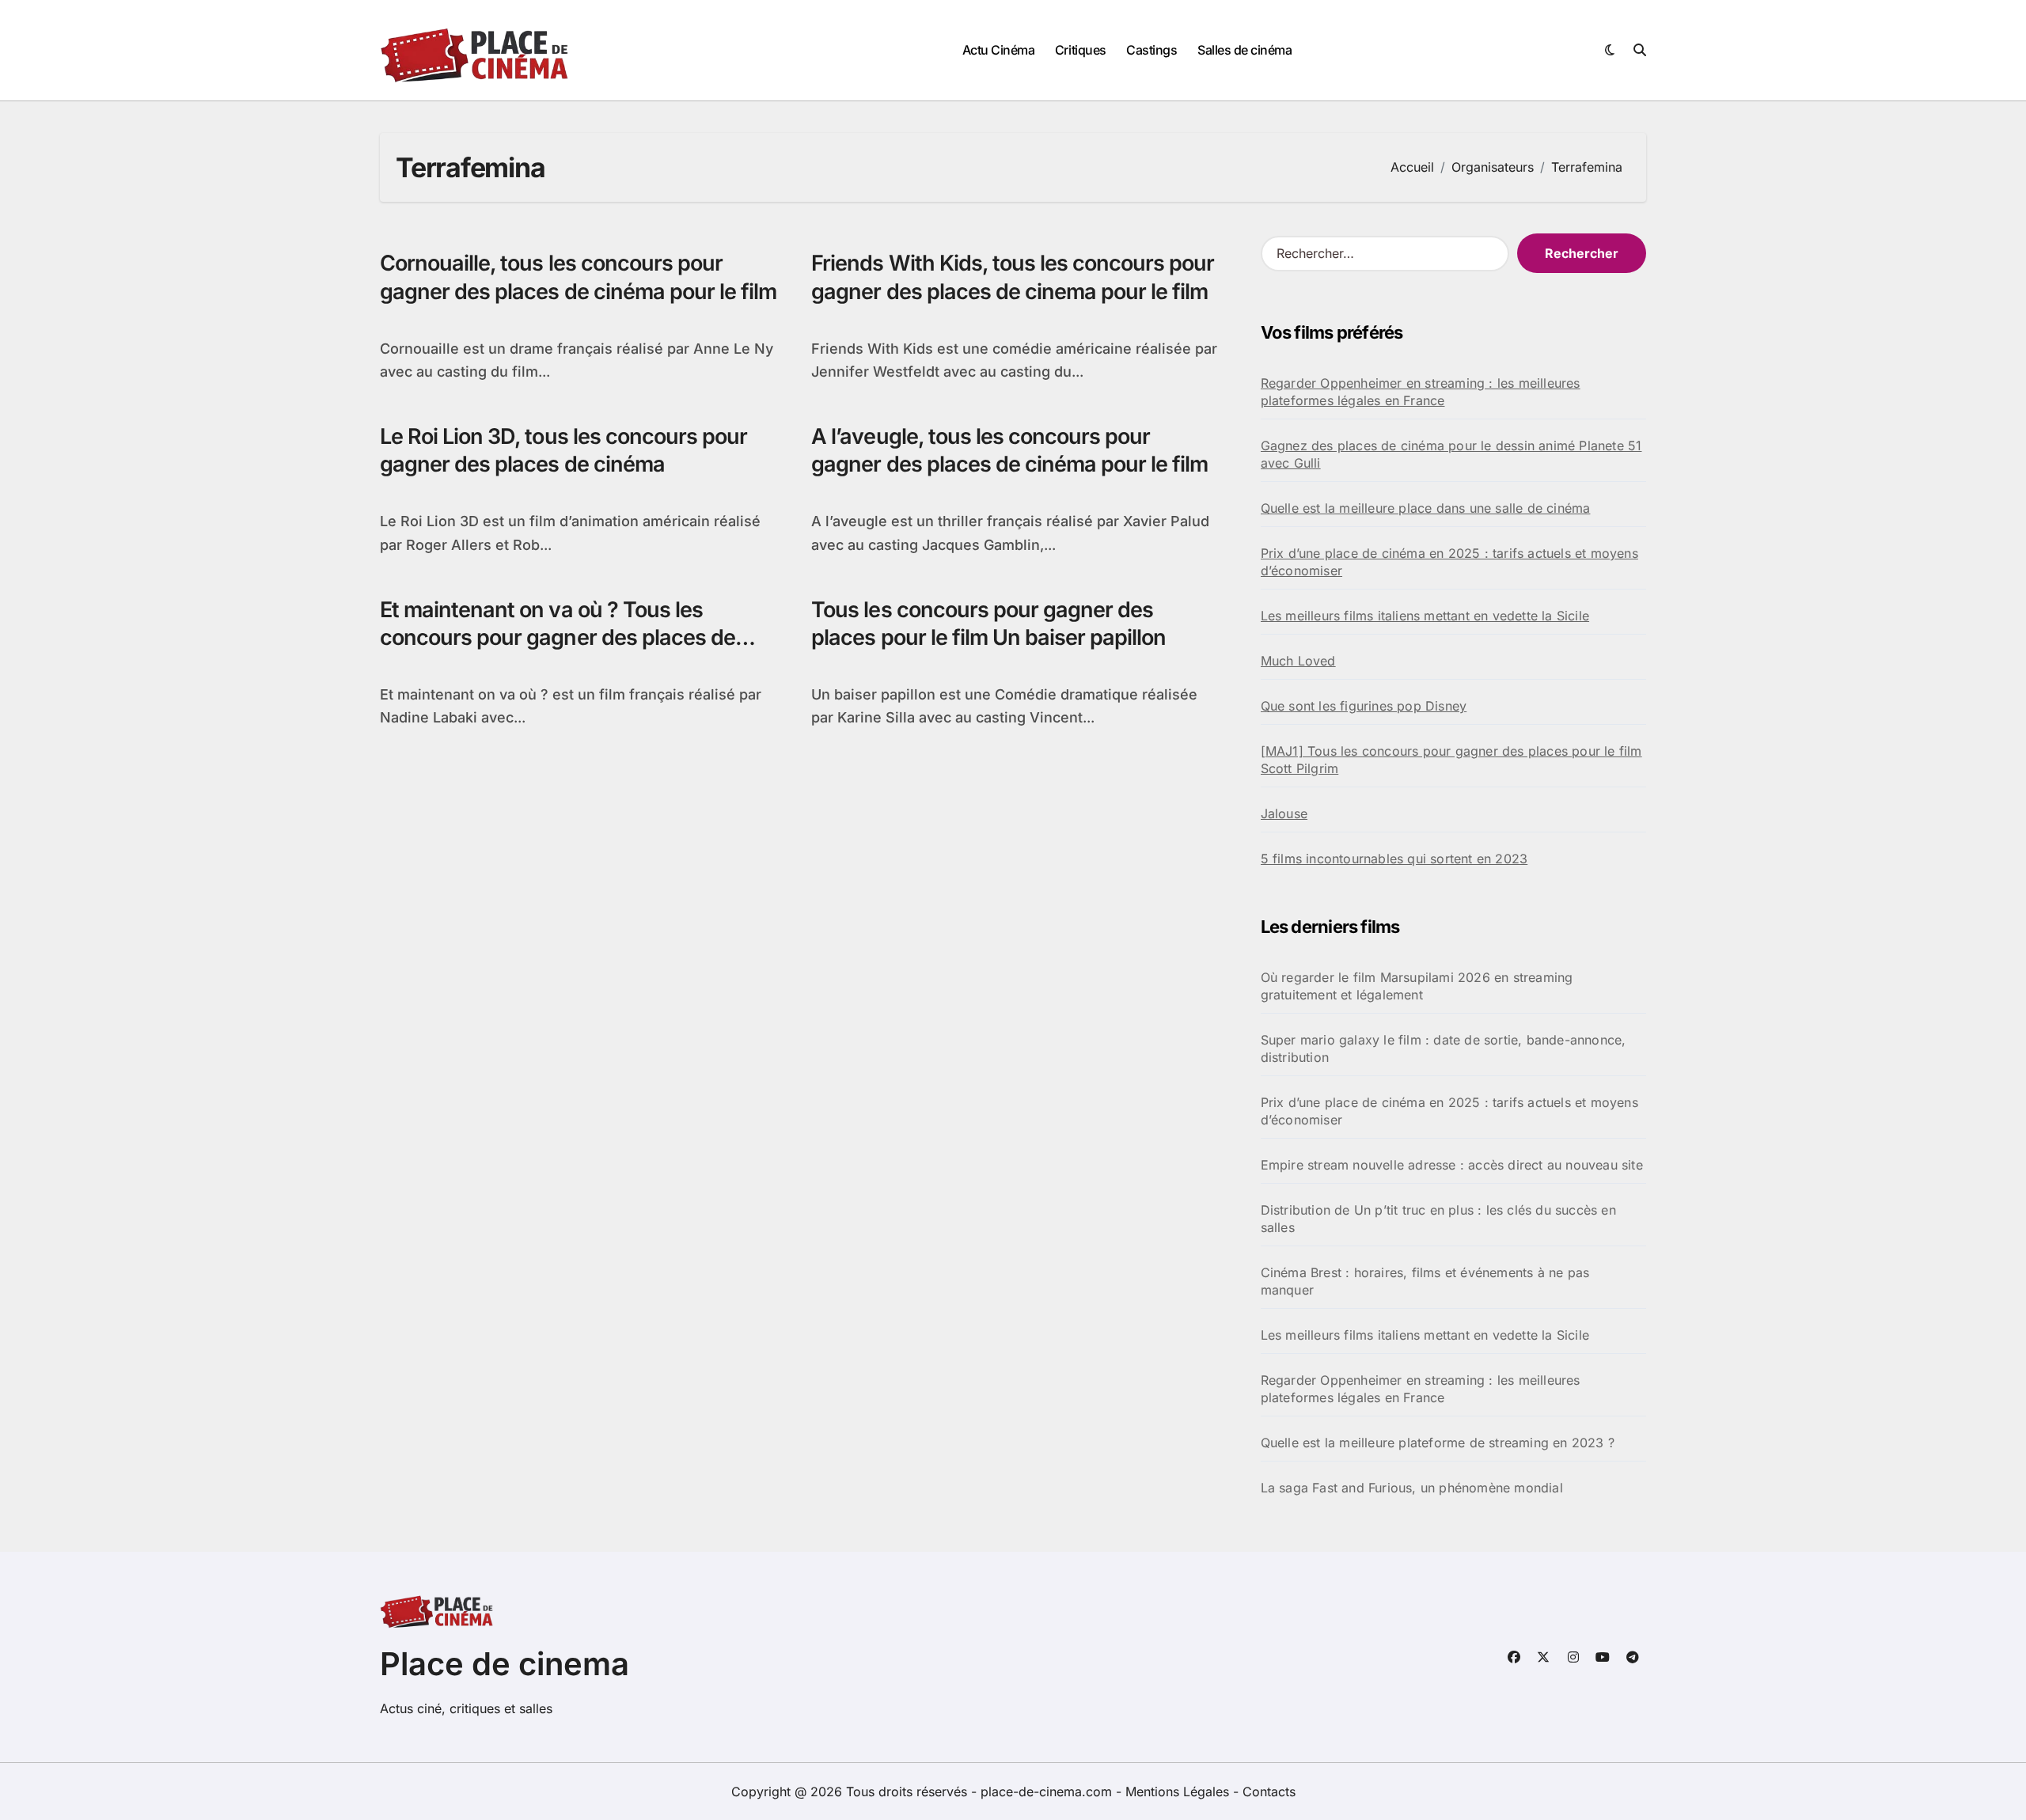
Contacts (1269, 1792)
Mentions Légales (1179, 1792)
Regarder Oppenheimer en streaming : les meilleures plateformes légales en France (1421, 392)
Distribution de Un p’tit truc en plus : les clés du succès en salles (1438, 1219)
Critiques (1081, 50)
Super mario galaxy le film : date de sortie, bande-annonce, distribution (1444, 1048)
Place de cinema (505, 1664)
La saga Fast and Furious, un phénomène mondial (1412, 1488)
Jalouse (1284, 813)
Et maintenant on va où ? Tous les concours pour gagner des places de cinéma (558, 637)
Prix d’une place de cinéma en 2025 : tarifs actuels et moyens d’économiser (1449, 562)
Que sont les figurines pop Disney (1364, 706)
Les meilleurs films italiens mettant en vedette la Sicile (1425, 616)
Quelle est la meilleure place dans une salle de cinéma (1426, 508)
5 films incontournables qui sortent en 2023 (1394, 859)
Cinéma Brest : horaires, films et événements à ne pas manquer (1425, 1281)
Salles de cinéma (1244, 50)
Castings (1151, 50)
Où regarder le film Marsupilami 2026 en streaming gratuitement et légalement (1417, 986)
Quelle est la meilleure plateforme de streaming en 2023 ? (1438, 1443)
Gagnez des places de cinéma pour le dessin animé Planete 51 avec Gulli (1451, 454)
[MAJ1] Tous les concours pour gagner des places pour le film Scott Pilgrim (1451, 760)
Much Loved (1298, 661)
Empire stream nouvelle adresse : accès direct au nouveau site (1452, 1165)
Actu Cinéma (999, 50)
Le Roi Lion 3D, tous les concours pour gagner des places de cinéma (563, 450)
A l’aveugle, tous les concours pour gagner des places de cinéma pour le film (1009, 450)
